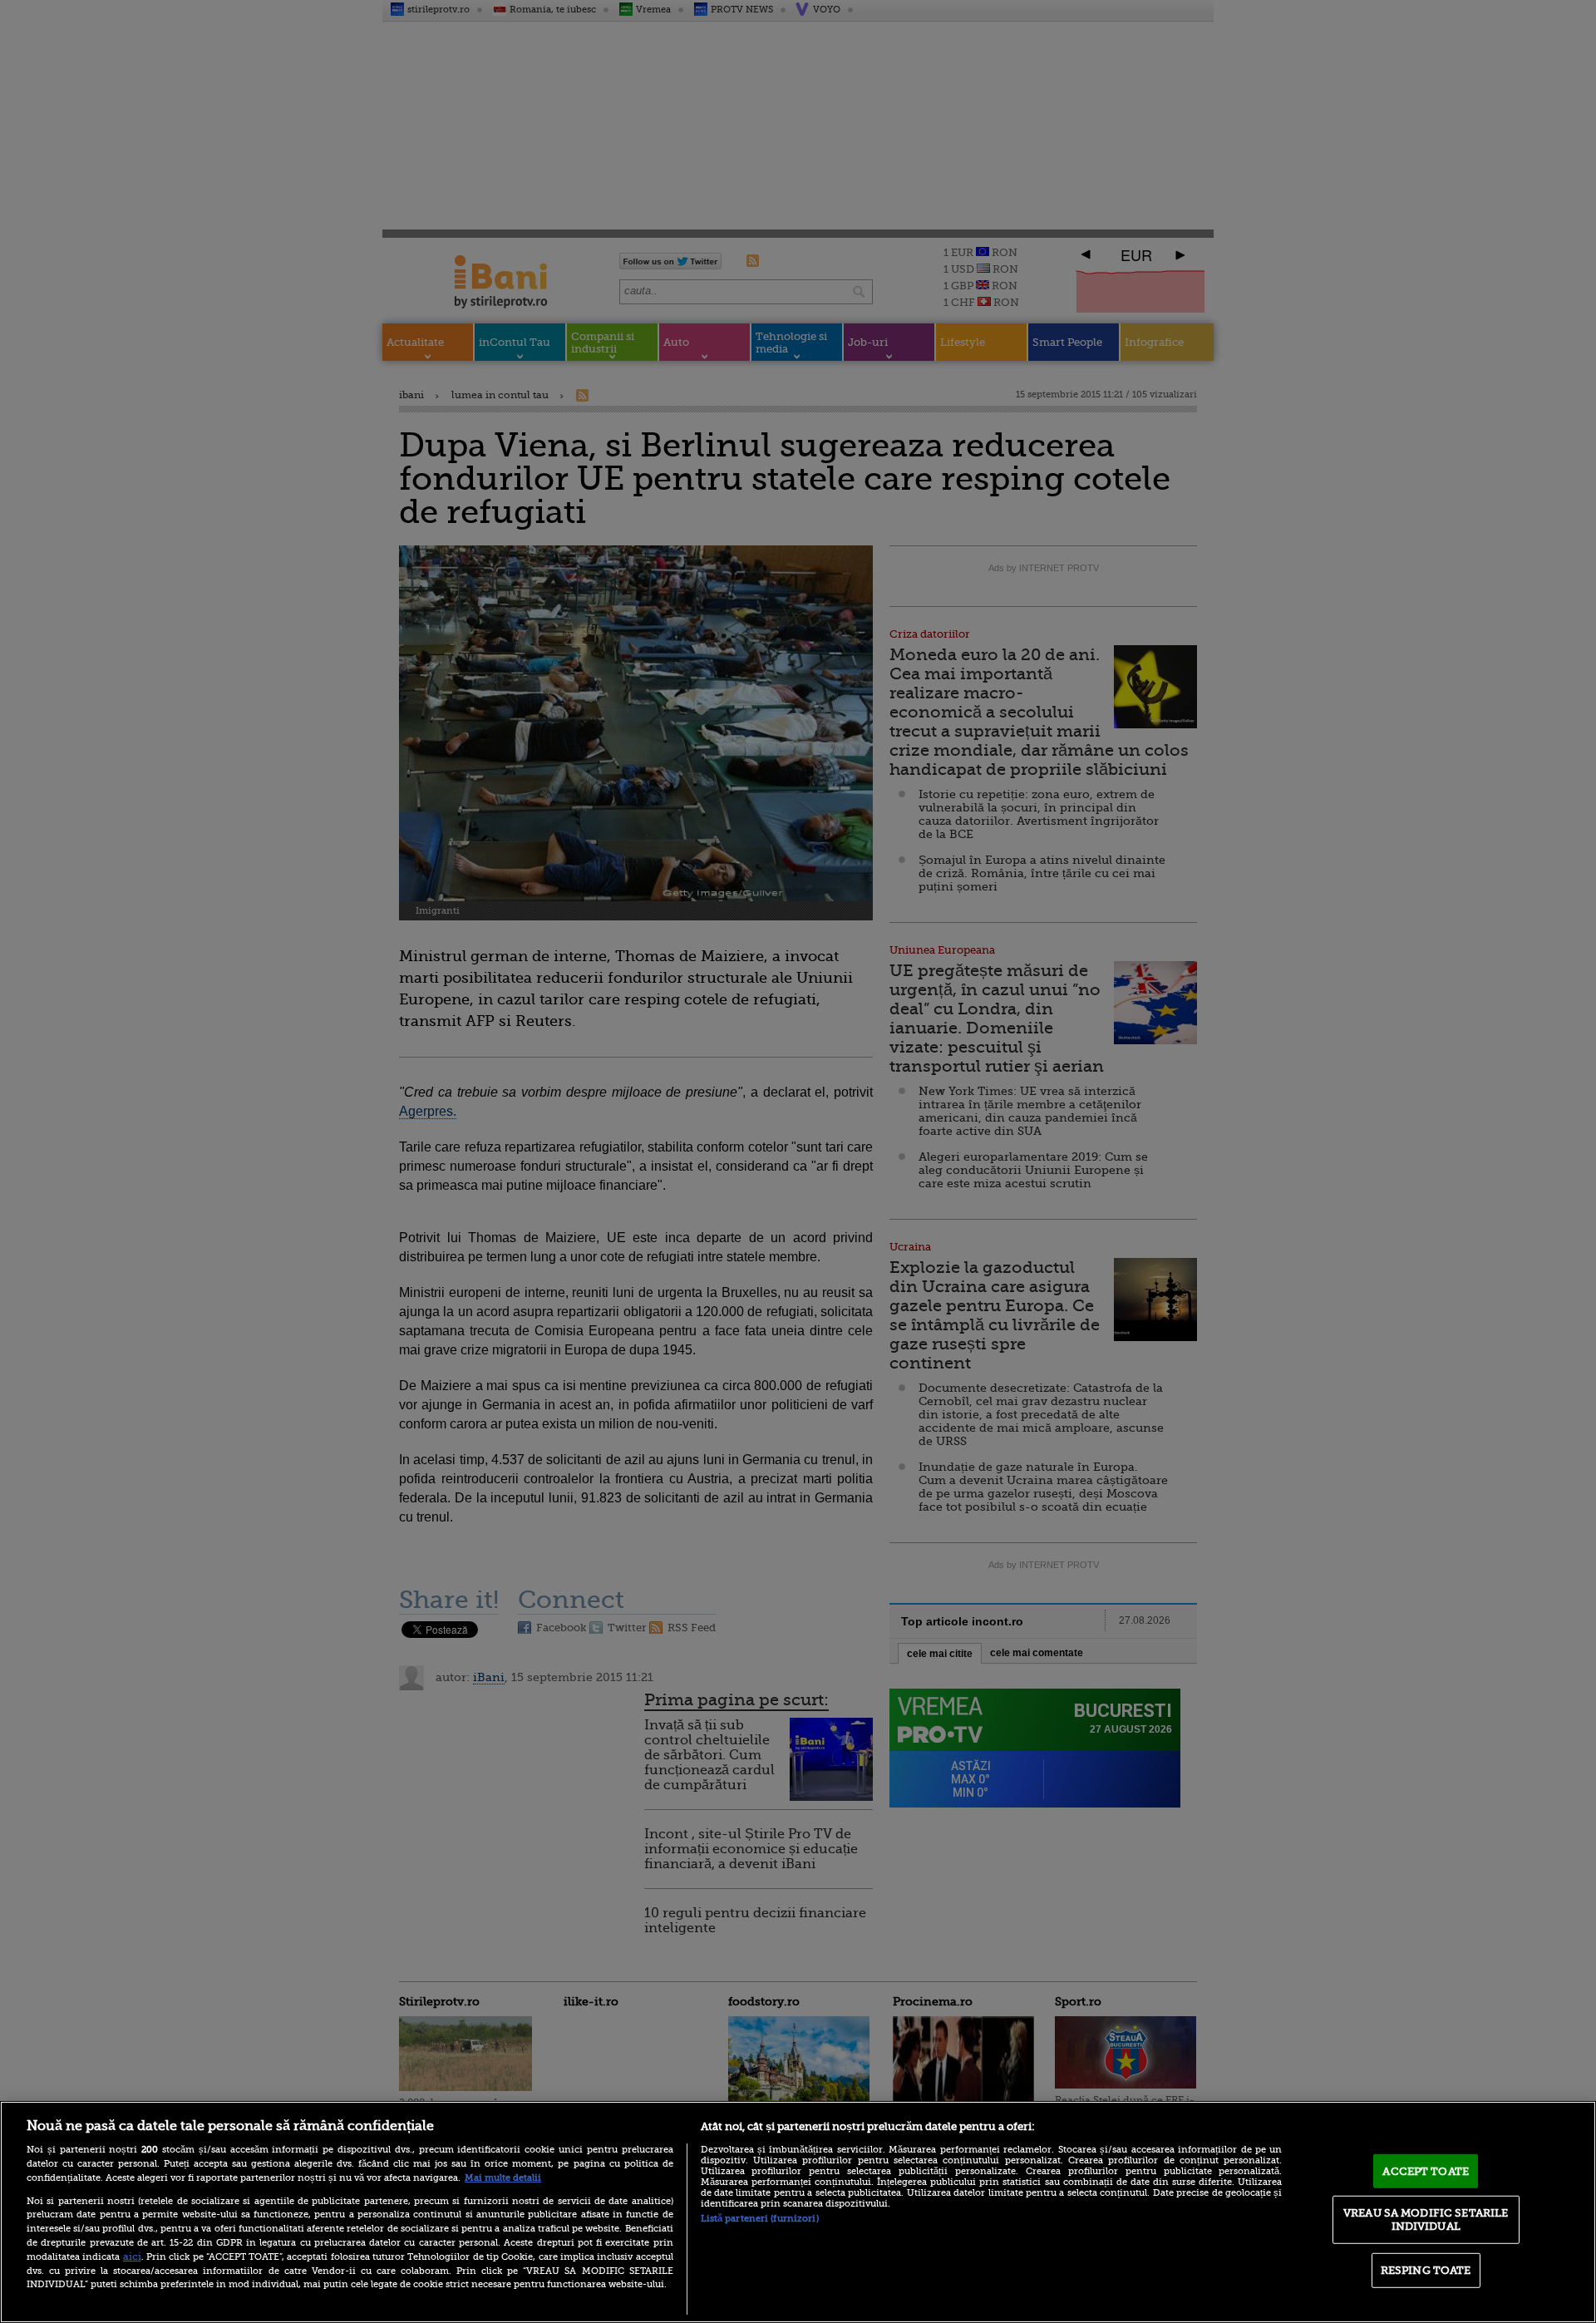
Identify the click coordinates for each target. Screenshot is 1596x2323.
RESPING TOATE (1426, 2270)
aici (132, 2256)
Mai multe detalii (503, 2178)
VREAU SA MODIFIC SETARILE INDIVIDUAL (1426, 2219)
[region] (798, 2212)
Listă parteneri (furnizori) (760, 2219)
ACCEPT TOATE (1426, 2170)
